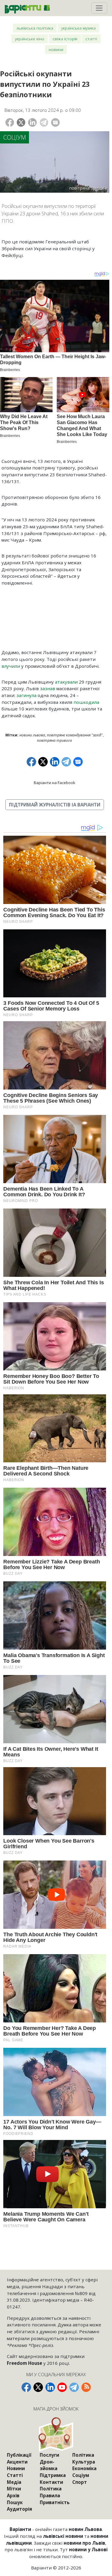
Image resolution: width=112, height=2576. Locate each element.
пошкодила (86, 702)
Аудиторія (19, 2509)
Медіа (14, 2482)
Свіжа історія (65, 39)
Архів (13, 2495)
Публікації (19, 2455)
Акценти (17, 2462)
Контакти (51, 2482)
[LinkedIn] (32, 122)
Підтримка (53, 2475)
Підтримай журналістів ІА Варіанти (55, 805)
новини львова (32, 735)
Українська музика (78, 28)
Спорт (80, 2482)
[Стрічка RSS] (86, 2387)
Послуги (49, 2455)
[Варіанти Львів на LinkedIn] (50, 2387)
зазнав (48, 688)
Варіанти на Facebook (55, 783)
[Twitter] (21, 122)
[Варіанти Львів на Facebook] (26, 2387)
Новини (56, 49)
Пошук (15, 2502)
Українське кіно (30, 39)
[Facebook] (10, 122)
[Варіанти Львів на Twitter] (38, 2387)
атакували (66, 682)
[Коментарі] (55, 122)
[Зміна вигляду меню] (99, 8)
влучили (11, 666)
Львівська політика (35, 28)
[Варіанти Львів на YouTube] (62, 2387)
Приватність (55, 2502)
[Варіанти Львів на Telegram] (74, 2387)
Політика (51, 2489)
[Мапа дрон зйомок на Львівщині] (56, 2434)
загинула (26, 695)
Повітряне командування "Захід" (75, 735)
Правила (50, 2495)
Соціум (15, 137)
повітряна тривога (55, 740)
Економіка (84, 2468)
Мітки (14, 2489)
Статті (91, 39)
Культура (84, 2462)
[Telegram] (44, 122)
